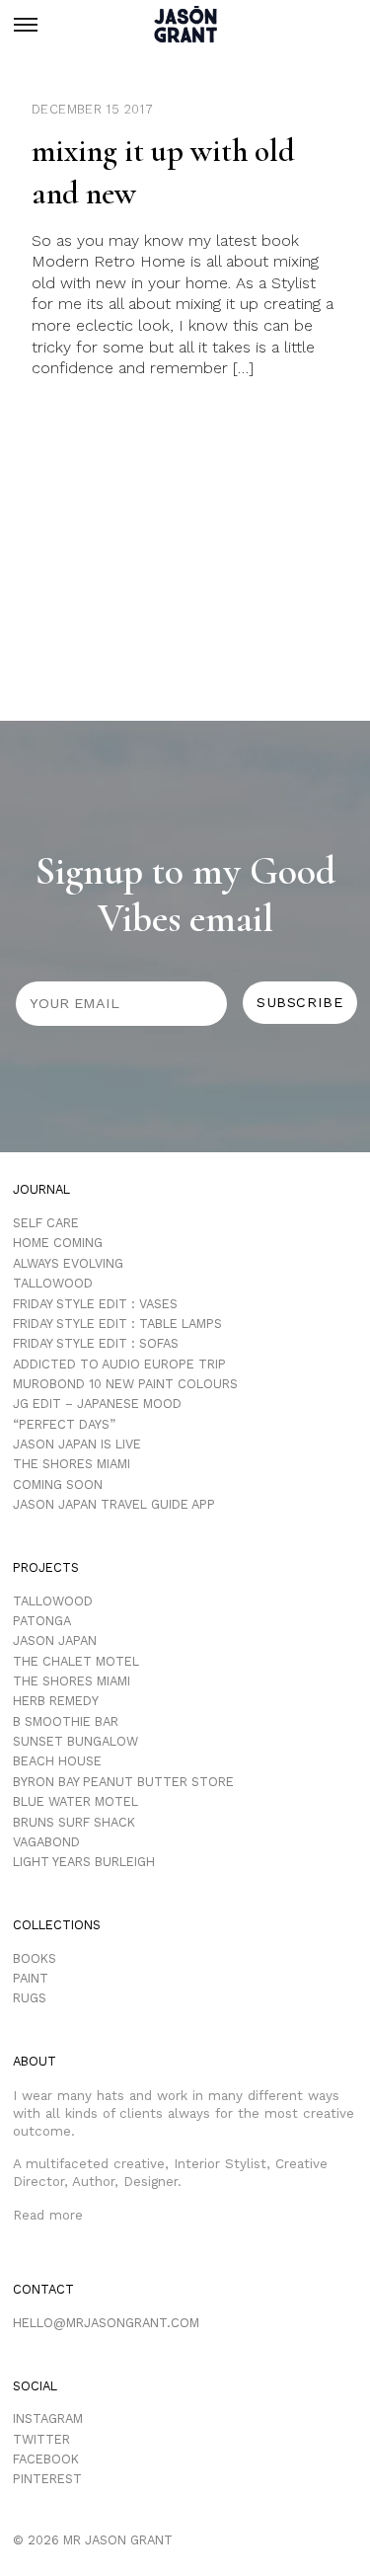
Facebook (46, 2459)
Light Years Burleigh (84, 1862)
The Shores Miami (72, 1464)
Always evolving (68, 1263)
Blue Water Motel (75, 1801)
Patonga (42, 1621)
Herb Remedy (56, 1701)
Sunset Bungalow (75, 1741)
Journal (41, 1189)
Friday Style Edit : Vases (95, 1304)
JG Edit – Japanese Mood (97, 1404)
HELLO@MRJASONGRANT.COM (106, 2323)
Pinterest (47, 2479)
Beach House (57, 1761)
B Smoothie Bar (66, 1721)
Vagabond (46, 1842)
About (35, 2061)
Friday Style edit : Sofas (96, 1343)
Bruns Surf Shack (74, 1822)
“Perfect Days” (64, 1424)
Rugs (30, 1998)
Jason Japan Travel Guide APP (114, 1504)
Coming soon (58, 1484)
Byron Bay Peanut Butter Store (123, 1782)
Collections (57, 1925)
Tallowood (53, 1283)
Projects (46, 1567)
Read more (48, 2215)
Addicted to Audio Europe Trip (119, 1364)
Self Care (46, 1223)
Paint (31, 1978)
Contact (43, 2289)
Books (35, 1958)
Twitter (41, 2439)
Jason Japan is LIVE (77, 1444)
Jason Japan (55, 1640)
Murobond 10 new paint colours (125, 1384)
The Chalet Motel (76, 1661)
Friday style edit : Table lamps (117, 1324)
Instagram (48, 2419)
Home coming (58, 1243)
